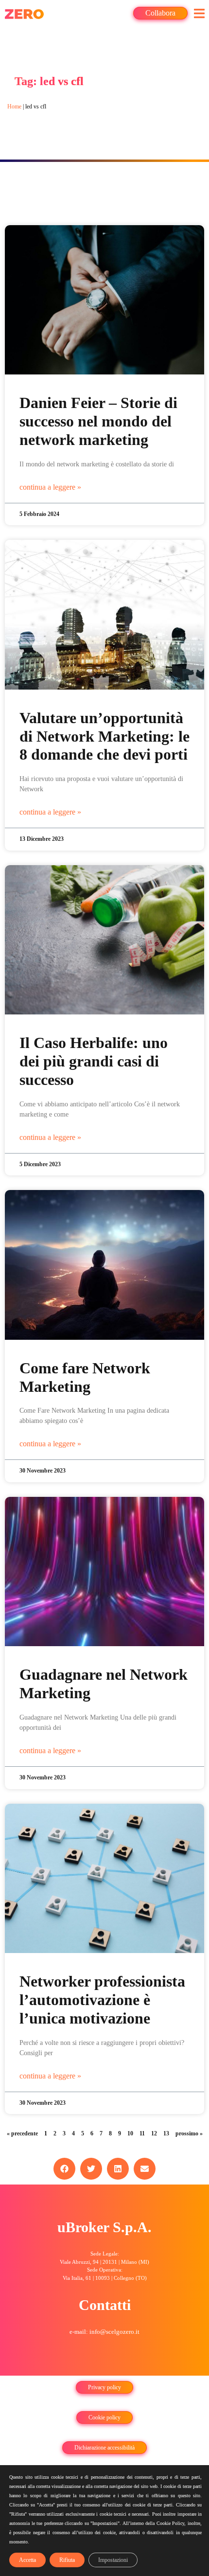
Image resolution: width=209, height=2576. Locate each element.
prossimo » (189, 2133)
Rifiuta (67, 2560)
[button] (199, 13)
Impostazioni (113, 2560)
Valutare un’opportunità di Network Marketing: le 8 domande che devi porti (104, 737)
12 (154, 2133)
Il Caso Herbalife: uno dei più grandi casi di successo (94, 1061)
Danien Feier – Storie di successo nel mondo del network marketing (98, 421)
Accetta (27, 2560)
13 (166, 2133)
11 (142, 2133)
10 (130, 2133)
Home (14, 107)
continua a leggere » (50, 487)
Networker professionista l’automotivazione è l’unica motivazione (102, 2000)
